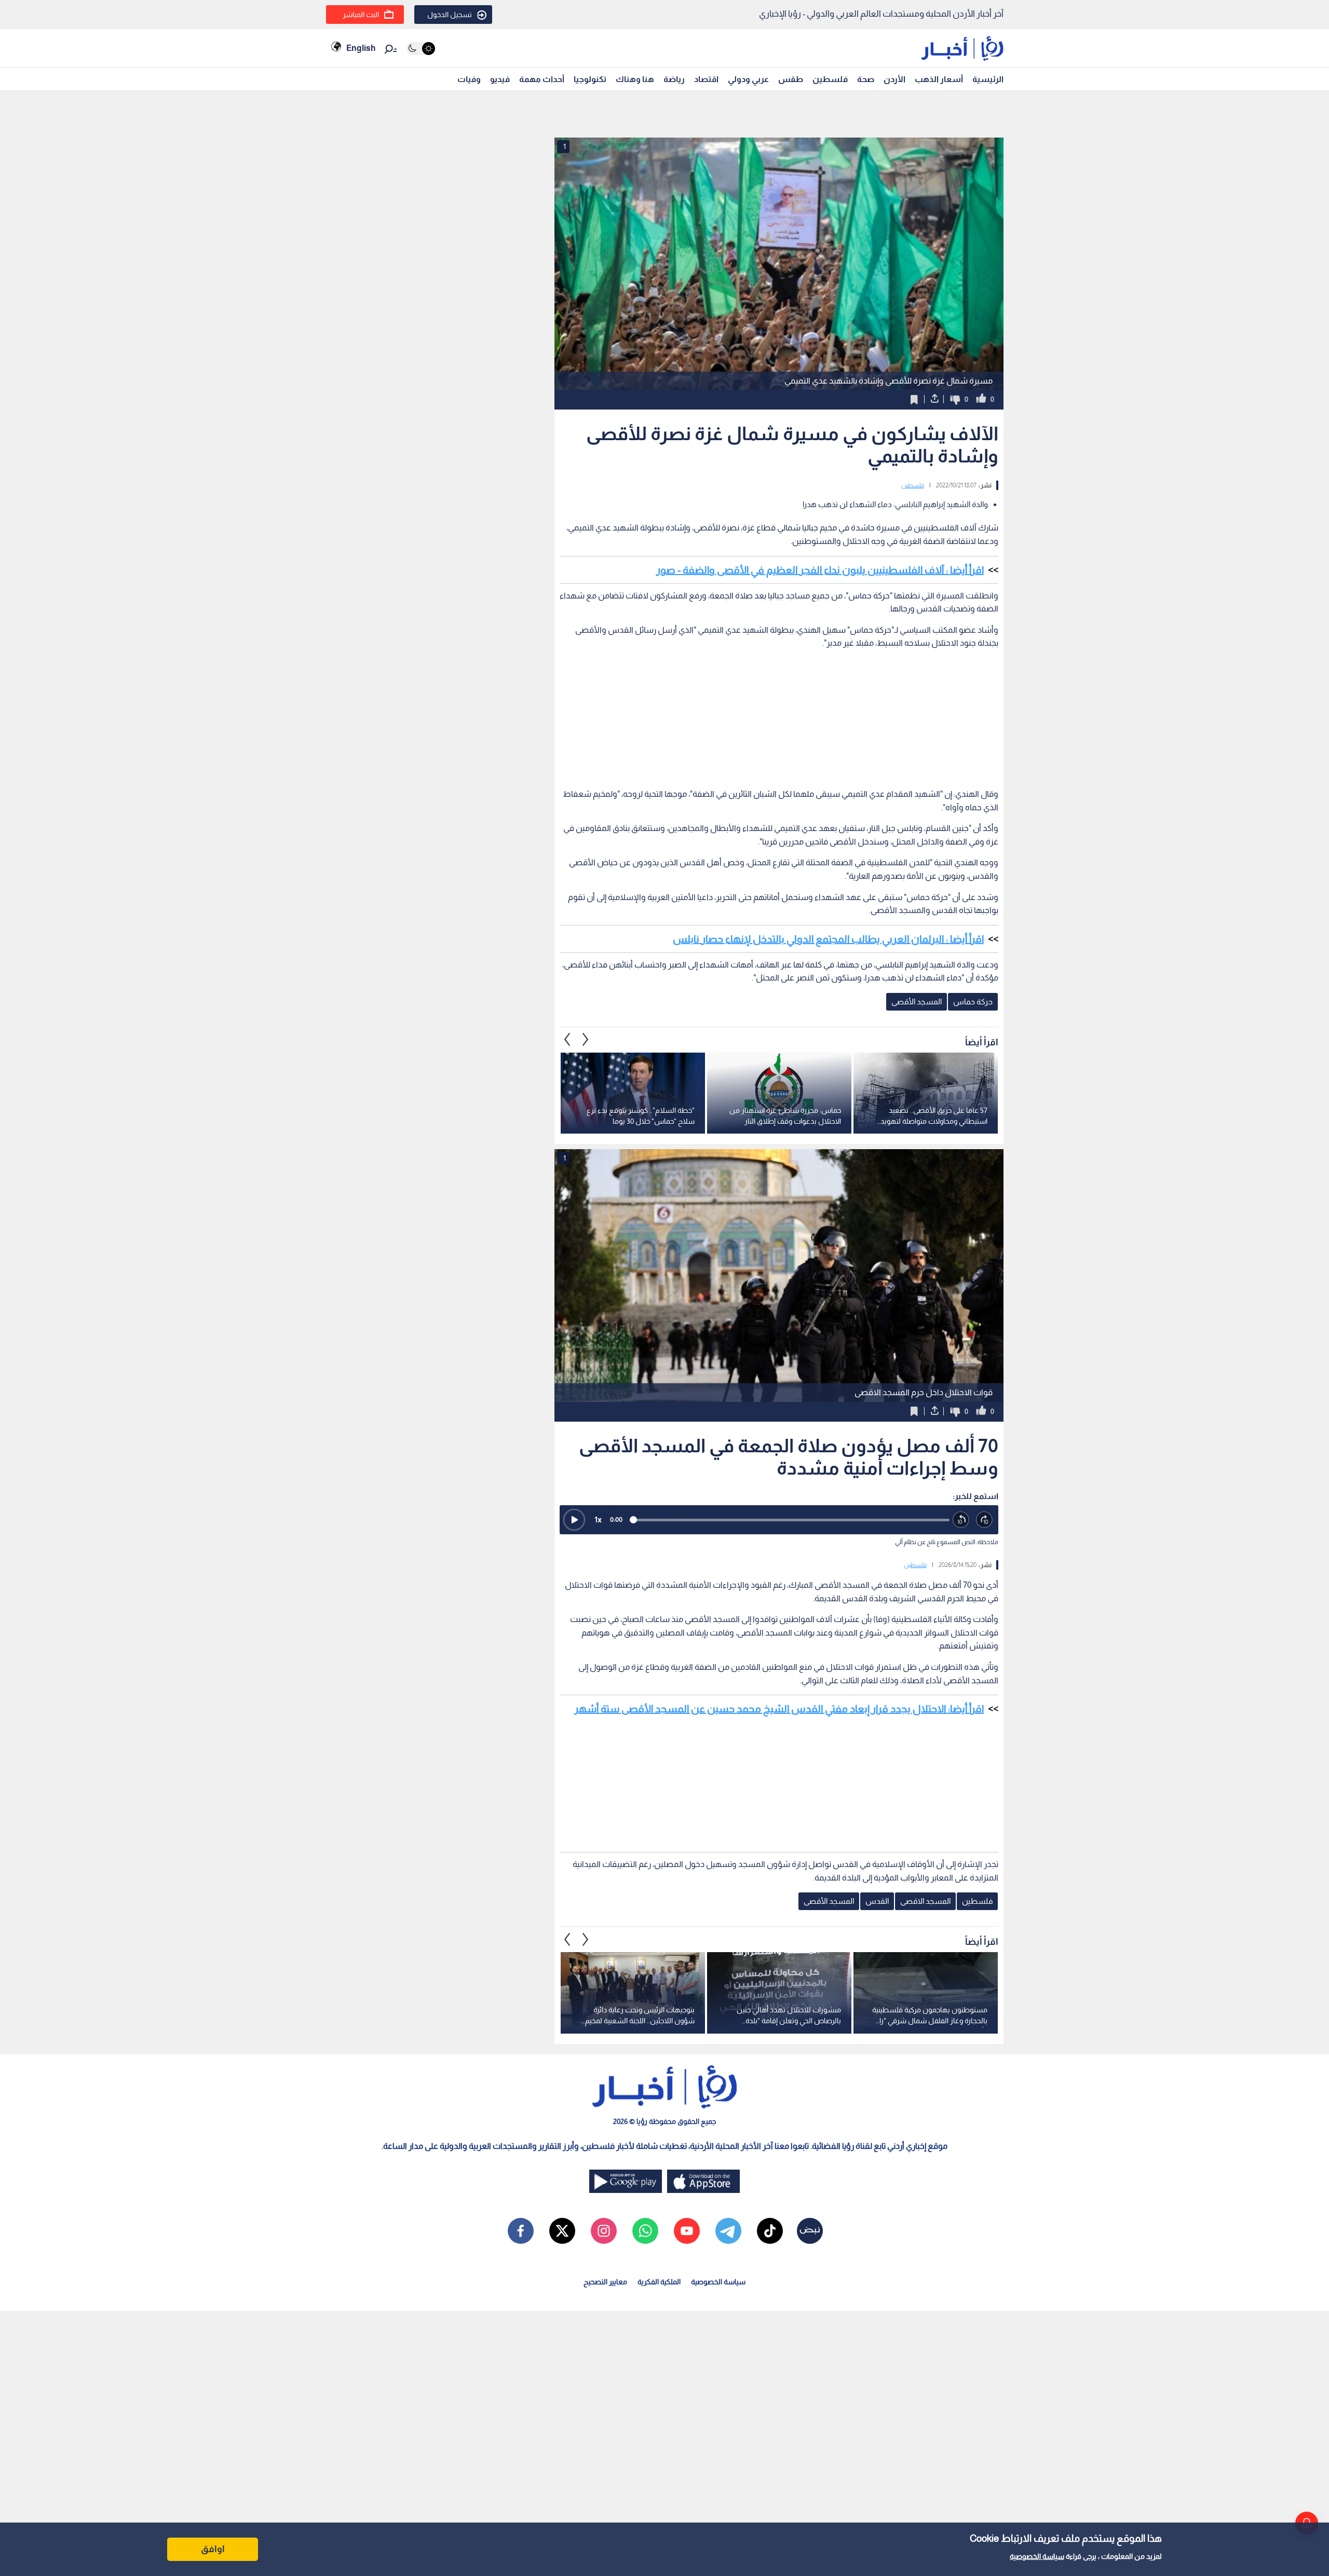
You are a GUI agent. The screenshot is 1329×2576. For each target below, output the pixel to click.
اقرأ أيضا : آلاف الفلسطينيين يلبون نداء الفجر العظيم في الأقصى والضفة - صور (820, 570)
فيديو (500, 79)
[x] (562, 2231)
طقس (791, 79)
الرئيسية (988, 79)
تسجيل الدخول (450, 15)
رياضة (674, 79)
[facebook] (521, 2231)
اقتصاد (706, 79)
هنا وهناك (635, 79)
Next (567, 1040)
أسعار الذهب (939, 79)
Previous (586, 1040)
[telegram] (728, 2231)
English (361, 48)
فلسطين (830, 79)
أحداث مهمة (542, 79)
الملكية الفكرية (659, 2282)
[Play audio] (574, 1520)
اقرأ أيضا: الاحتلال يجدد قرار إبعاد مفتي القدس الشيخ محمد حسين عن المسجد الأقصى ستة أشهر (779, 1709)
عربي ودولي (748, 79)
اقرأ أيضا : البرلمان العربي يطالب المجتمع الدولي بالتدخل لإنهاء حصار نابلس (828, 939)
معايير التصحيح (605, 2282)
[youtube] (687, 2231)
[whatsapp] (645, 2231)
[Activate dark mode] (421, 49)
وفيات (469, 79)
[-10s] (961, 1520)
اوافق (213, 2549)
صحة (866, 79)
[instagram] (604, 2231)
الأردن (894, 79)
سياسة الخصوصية (1037, 2556)
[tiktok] (770, 2231)
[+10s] (985, 1520)
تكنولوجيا (590, 79)
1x (598, 1519)
